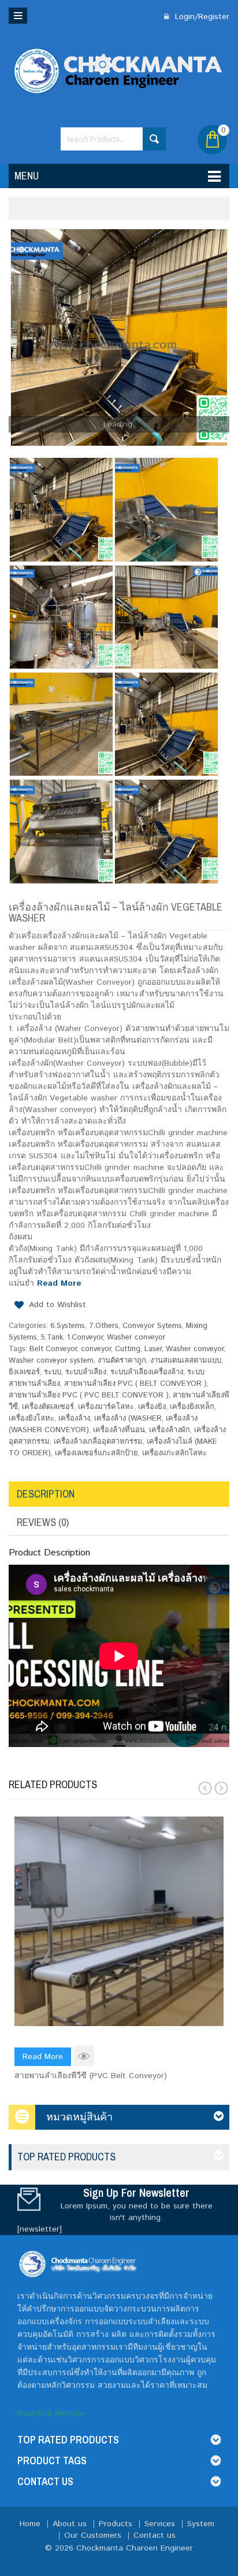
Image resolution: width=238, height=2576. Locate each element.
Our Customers (93, 2535)
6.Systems (68, 1326)
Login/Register (201, 17)
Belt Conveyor (53, 1349)
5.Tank (52, 1337)
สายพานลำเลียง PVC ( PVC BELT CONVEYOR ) (89, 1395)
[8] (61, 617)
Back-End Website (51, 2413)
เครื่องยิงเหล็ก (192, 1407)
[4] (61, 831)
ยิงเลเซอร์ (24, 1372)
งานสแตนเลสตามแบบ (186, 1361)
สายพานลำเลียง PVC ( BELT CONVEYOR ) (135, 1384)
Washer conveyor (136, 1337)
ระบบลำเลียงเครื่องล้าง (147, 1372)
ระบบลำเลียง (86, 1372)
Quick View (84, 2056)
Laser (153, 1349)
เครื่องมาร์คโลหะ (106, 1407)
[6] (61, 724)
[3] (166, 831)
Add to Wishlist (57, 1305)
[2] (166, 509)
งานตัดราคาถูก (122, 1361)
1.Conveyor (85, 1337)
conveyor (96, 1349)
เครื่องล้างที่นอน (119, 1430)
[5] (119, 337)
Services (160, 2524)
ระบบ (53, 1372)
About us (70, 2524)
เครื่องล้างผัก (170, 1430)
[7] (166, 617)
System (201, 2524)
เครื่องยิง (152, 1407)
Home (30, 2524)
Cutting (128, 1349)
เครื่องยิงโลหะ (31, 1419)
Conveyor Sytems (152, 1326)
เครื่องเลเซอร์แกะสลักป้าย (96, 1453)
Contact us (155, 2535)
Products (116, 2524)
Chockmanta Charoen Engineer (135, 2548)
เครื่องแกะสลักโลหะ (174, 1453)
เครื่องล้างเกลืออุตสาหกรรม (98, 1442)
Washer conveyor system (51, 1361)
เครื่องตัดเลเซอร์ (48, 1407)
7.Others (104, 1326)
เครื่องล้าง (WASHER (128, 1419)
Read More (59, 1283)
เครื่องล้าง (74, 1419)
